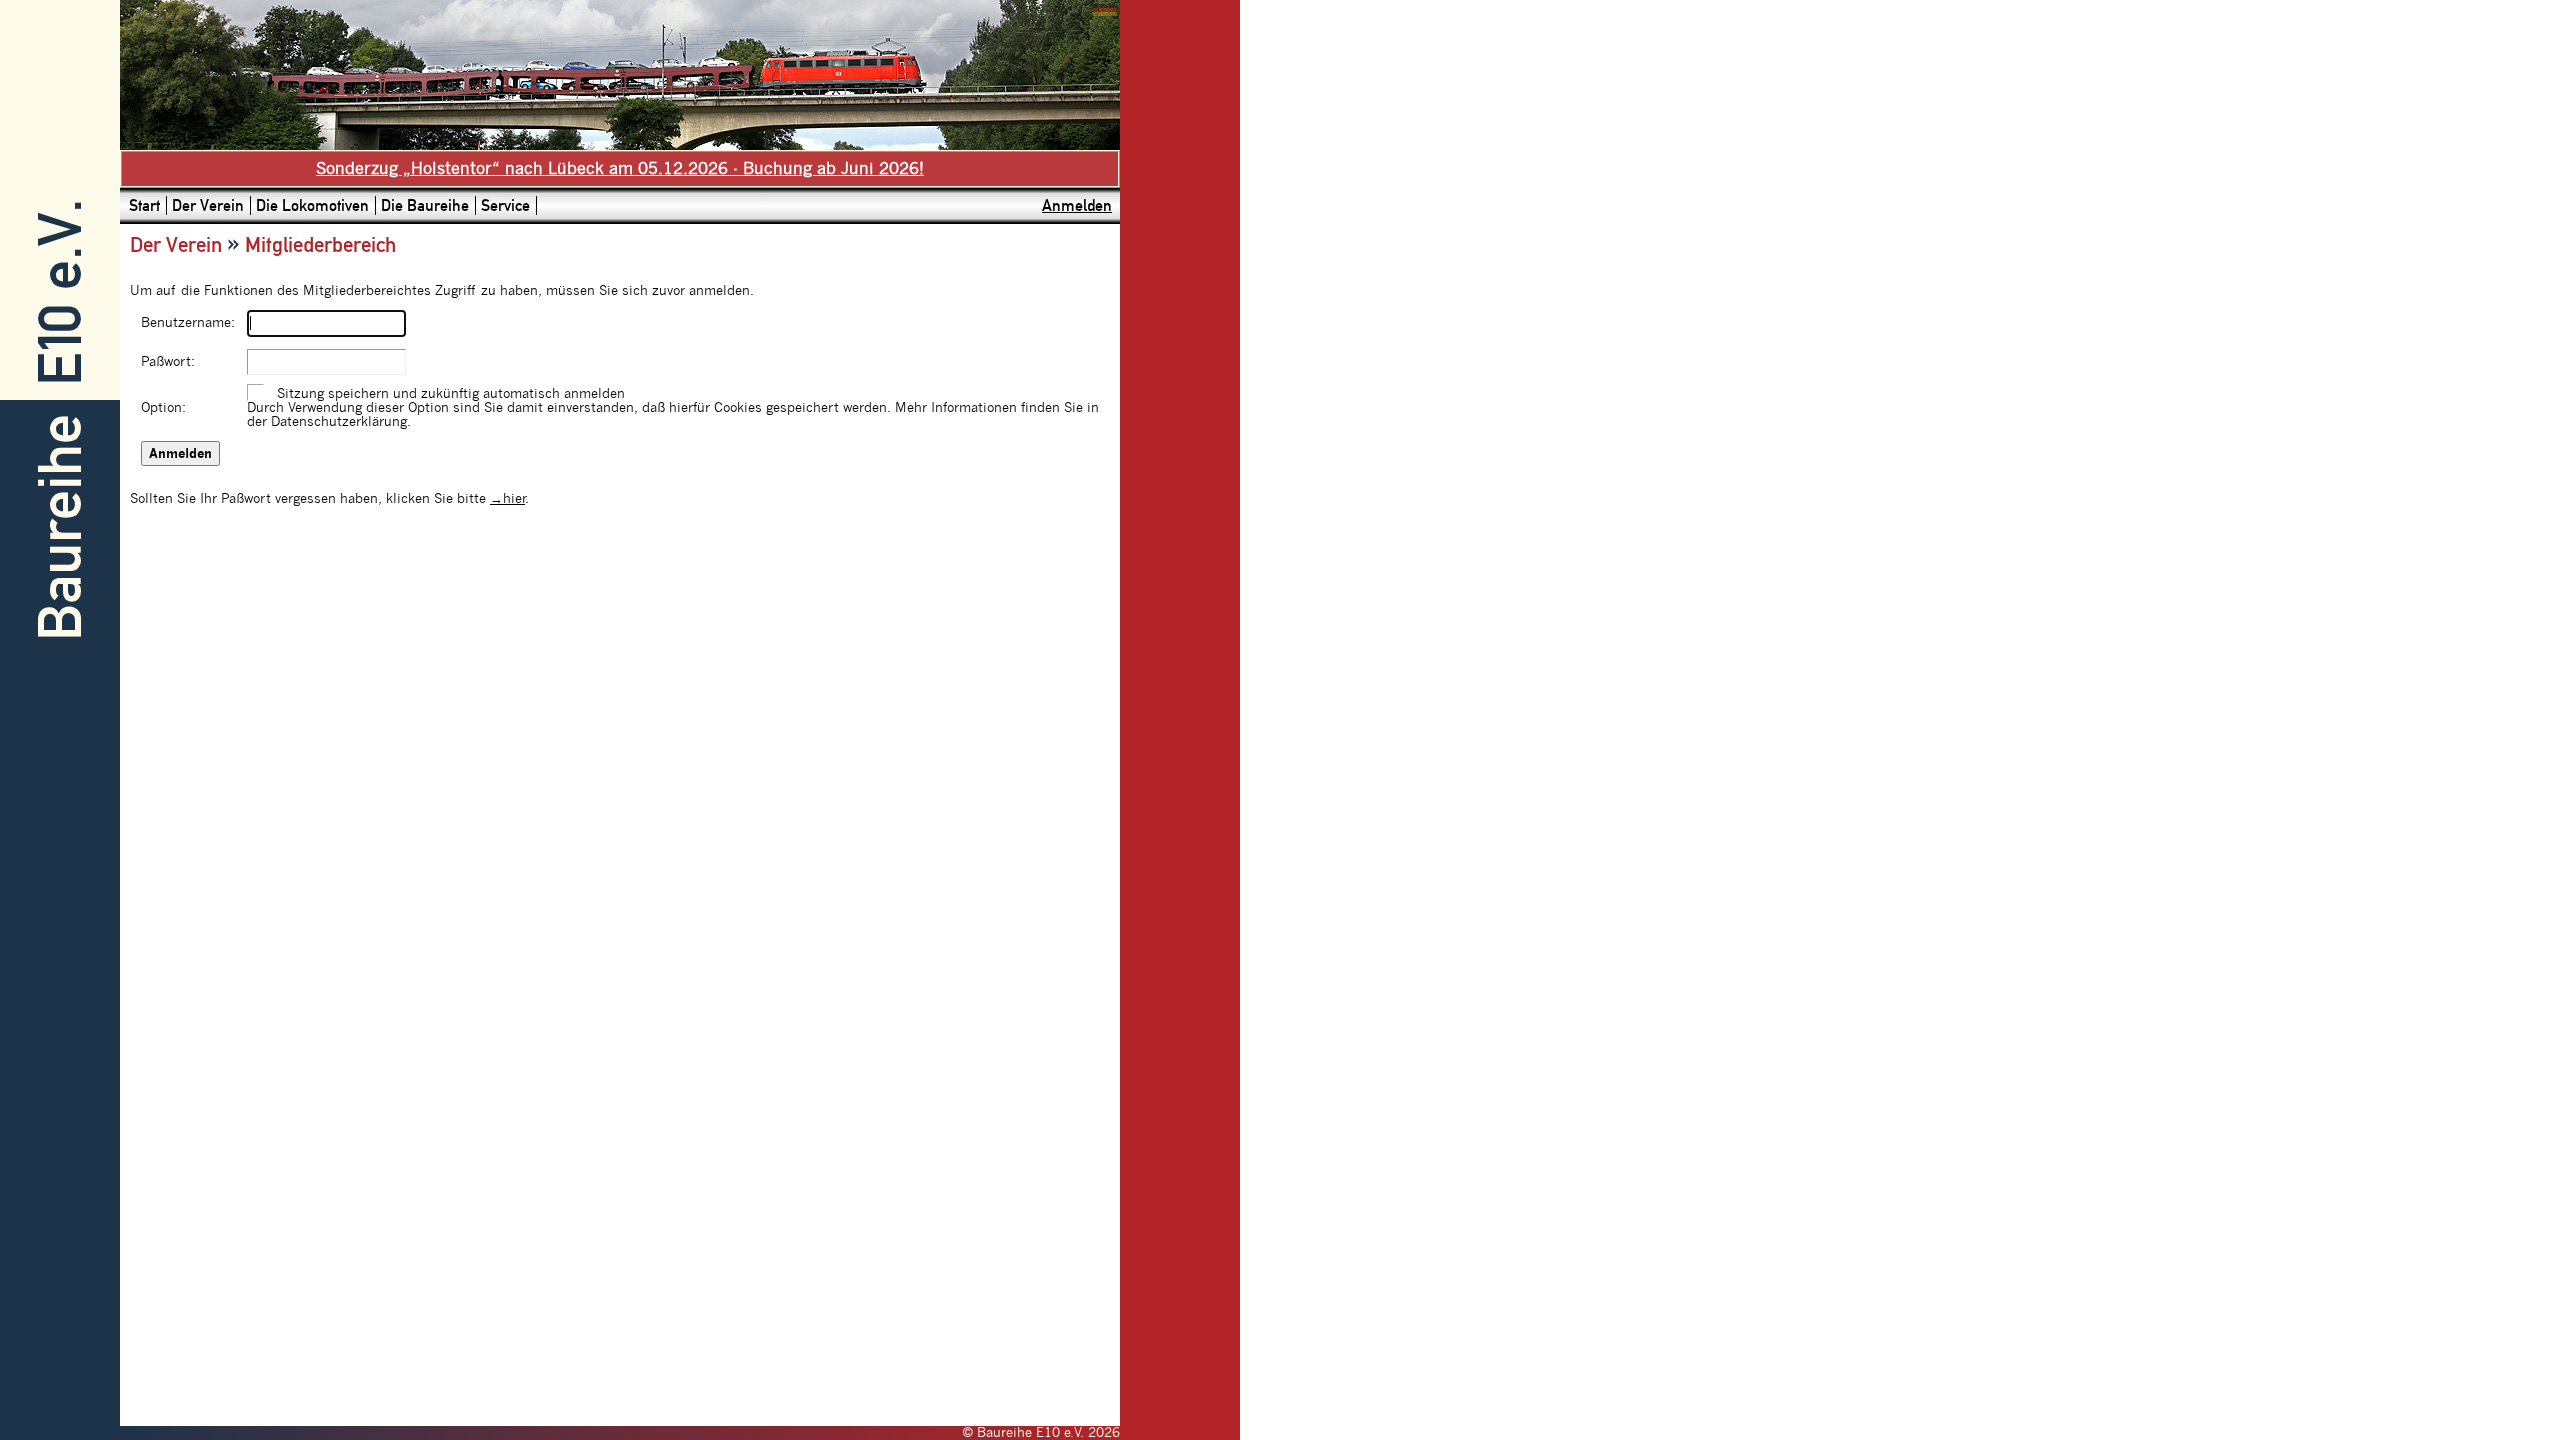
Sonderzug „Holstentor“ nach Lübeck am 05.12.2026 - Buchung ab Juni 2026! (620, 169)
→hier (507, 499)
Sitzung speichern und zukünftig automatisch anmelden (451, 394)
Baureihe (60, 527)
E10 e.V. (60, 292)
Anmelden (1077, 205)
